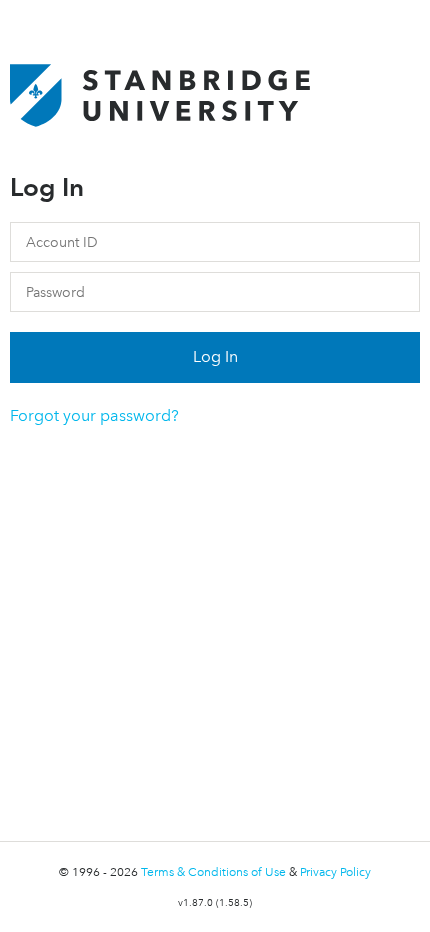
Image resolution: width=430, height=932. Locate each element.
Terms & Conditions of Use (215, 872)
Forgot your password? (94, 415)
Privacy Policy (335, 872)
